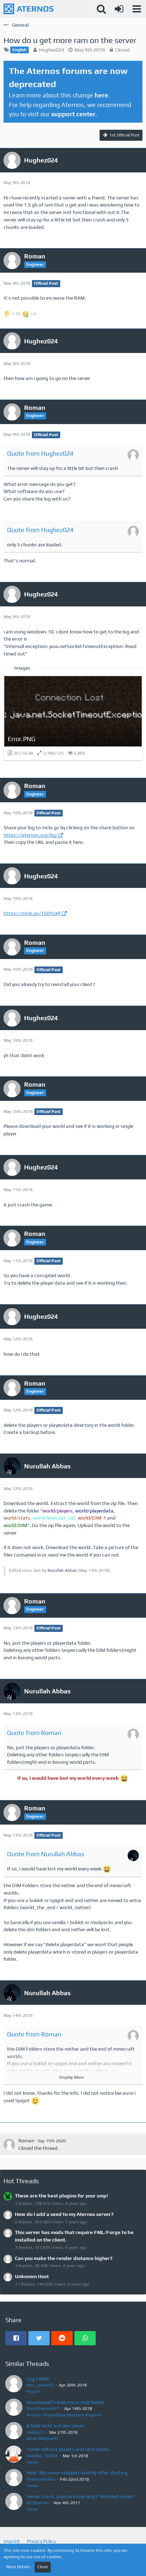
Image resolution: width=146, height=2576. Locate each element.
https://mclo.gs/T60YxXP (32, 913)
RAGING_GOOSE (42, 2456)
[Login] (119, 9)
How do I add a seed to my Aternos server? (64, 2214)
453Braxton (38, 2503)
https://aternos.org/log (30, 835)
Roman (26, 2141)
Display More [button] (71, 2077)
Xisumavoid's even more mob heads (66, 2402)
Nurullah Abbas (62, 1570)
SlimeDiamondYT (43, 2409)
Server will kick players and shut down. (68, 2449)
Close (43, 2567)
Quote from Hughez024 (40, 453)
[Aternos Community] (29, 9)
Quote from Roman (34, 1733)
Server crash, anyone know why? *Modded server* (81, 2496)
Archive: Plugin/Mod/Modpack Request (64, 2415)
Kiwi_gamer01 (40, 2385)
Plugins (34, 2392)
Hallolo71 (36, 2432)
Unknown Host (32, 2276)
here (101, 95)
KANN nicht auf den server (55, 2426)
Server (32, 2462)
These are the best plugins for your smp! (61, 2196)
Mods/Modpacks (43, 2438)
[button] (137, 9)
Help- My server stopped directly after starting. (78, 2473)
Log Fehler (38, 2379)
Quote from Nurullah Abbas (46, 1854)
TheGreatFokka (41, 2479)
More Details (18, 2567)
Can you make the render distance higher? (64, 2258)
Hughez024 (52, 50)
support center (73, 114)
